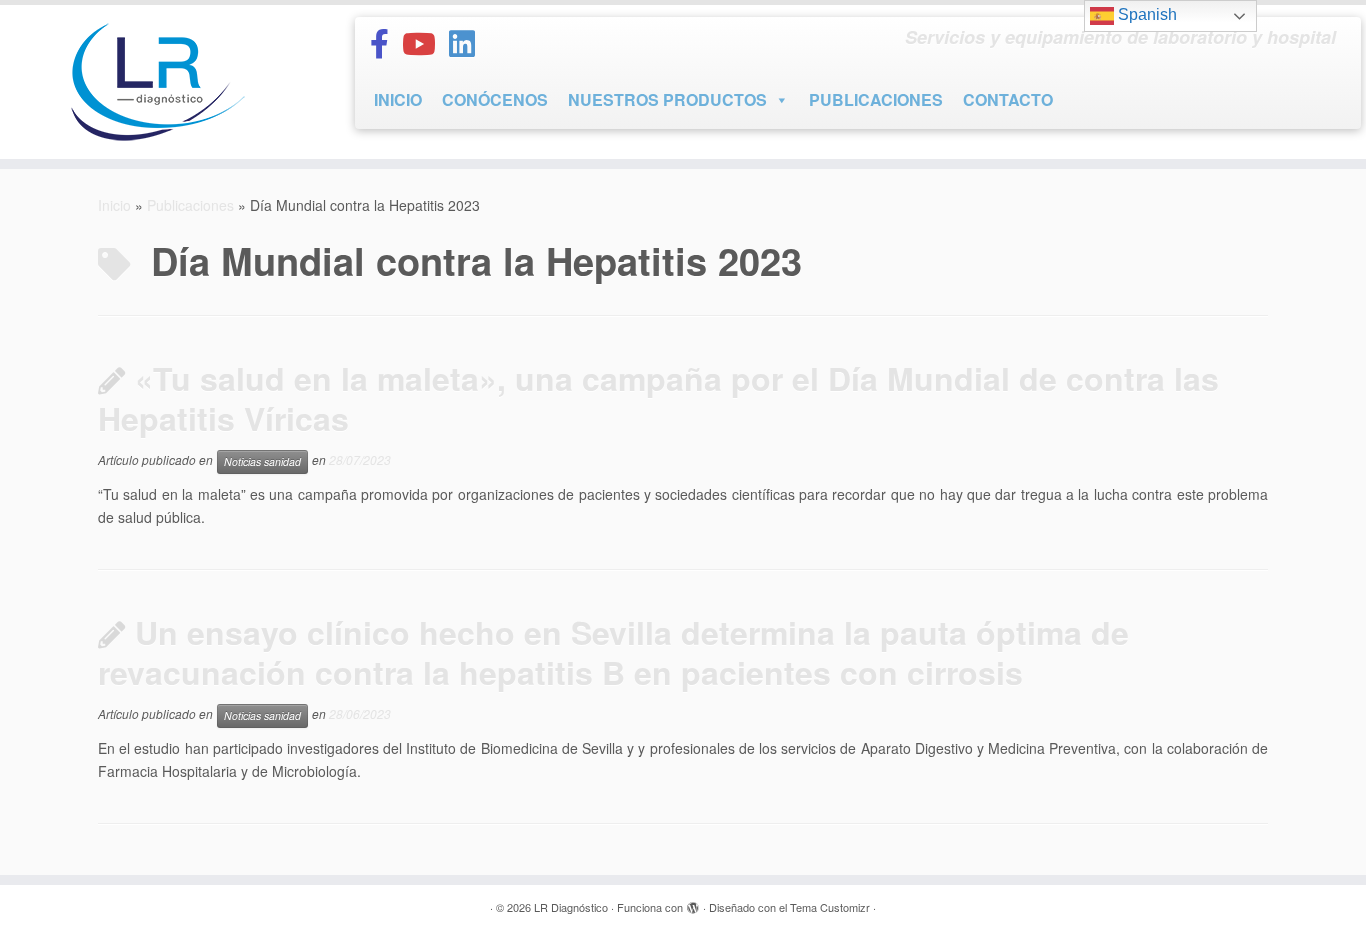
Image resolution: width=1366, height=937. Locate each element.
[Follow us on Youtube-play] (425, 42)
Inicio (114, 205)
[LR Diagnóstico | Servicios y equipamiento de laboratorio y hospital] (157, 82)
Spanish (1145, 14)
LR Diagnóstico (571, 907)
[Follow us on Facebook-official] (386, 42)
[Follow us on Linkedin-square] (468, 42)
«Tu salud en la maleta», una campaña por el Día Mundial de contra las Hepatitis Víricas (658, 398)
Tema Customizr (830, 907)
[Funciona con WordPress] (693, 903)
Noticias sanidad (262, 461)
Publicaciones (190, 205)
